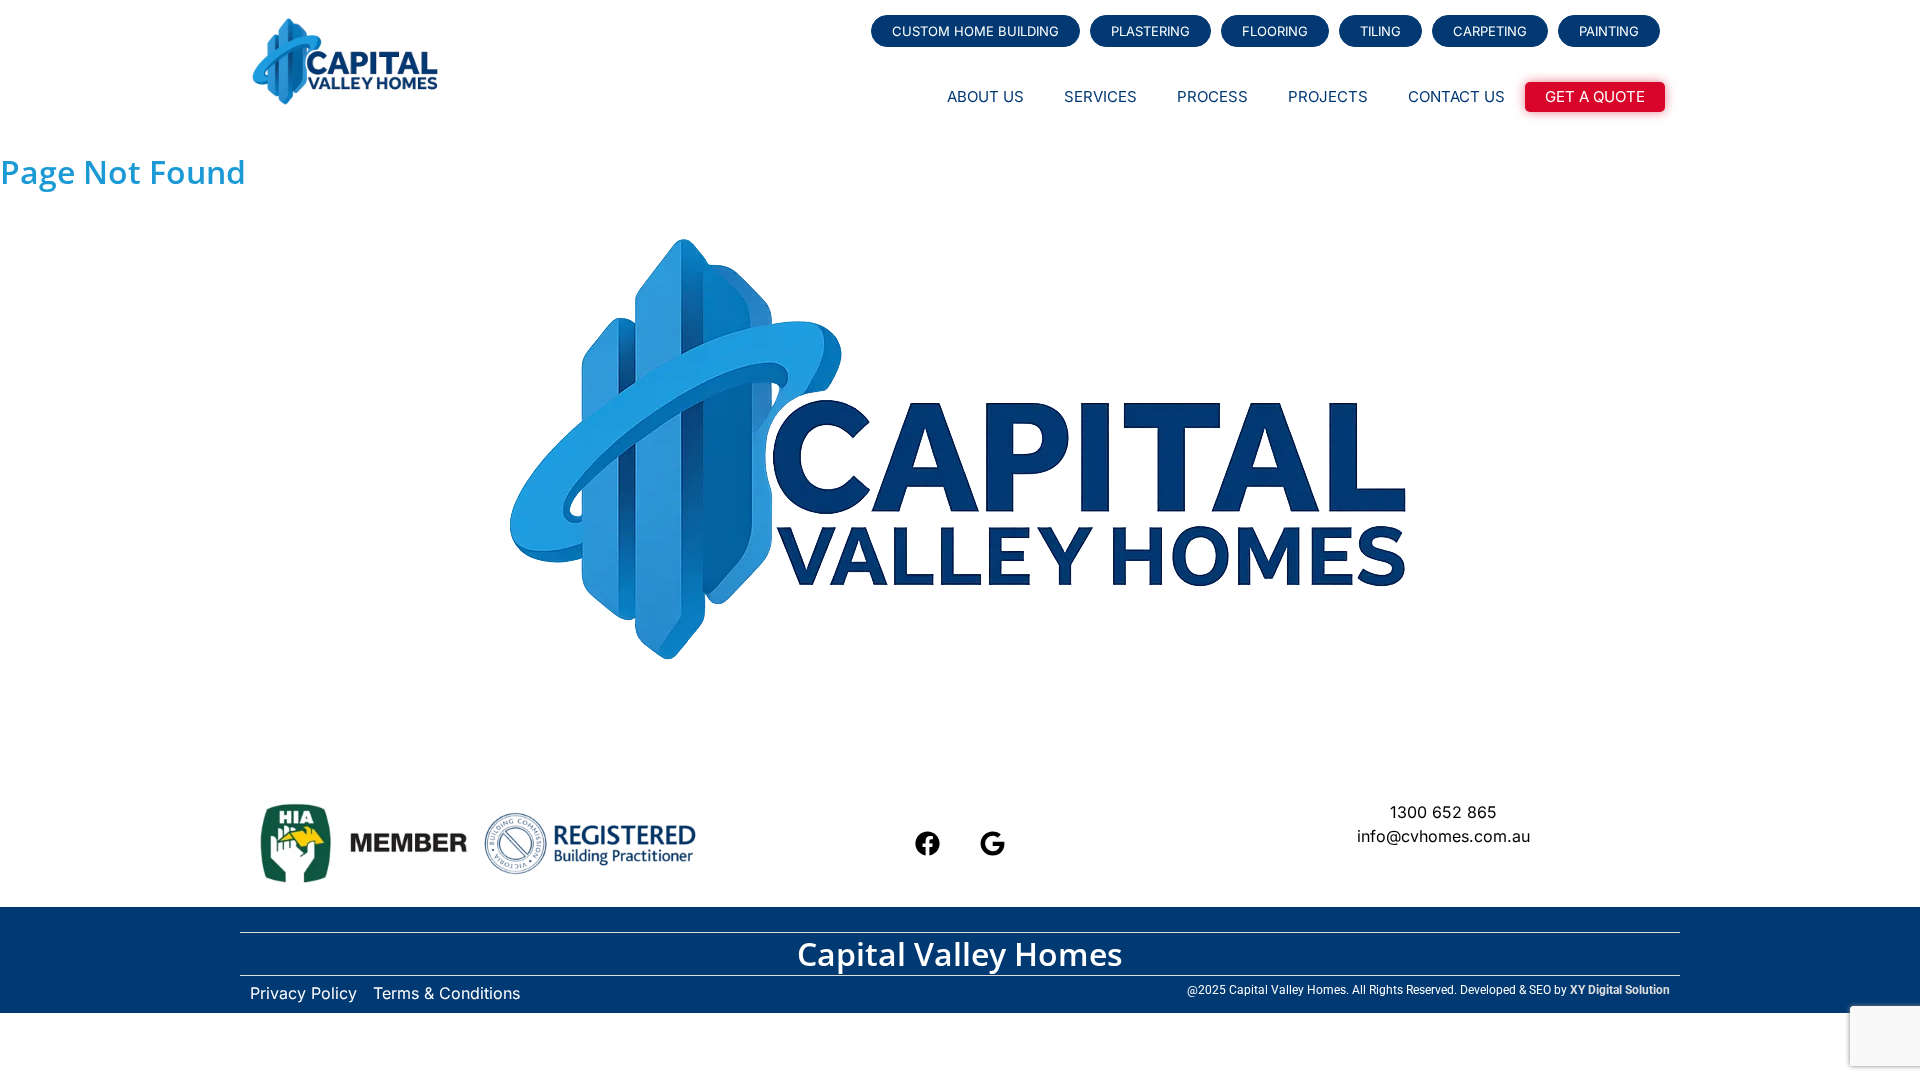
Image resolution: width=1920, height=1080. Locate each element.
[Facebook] (928, 843)
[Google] (993, 843)
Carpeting (1490, 31)
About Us (985, 96)
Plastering (1150, 31)
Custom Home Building (975, 31)
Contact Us (1456, 96)
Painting (1609, 31)
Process (1212, 96)
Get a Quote (1595, 96)
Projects (1328, 96)
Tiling (1380, 31)
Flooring (1275, 31)
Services (1100, 96)
